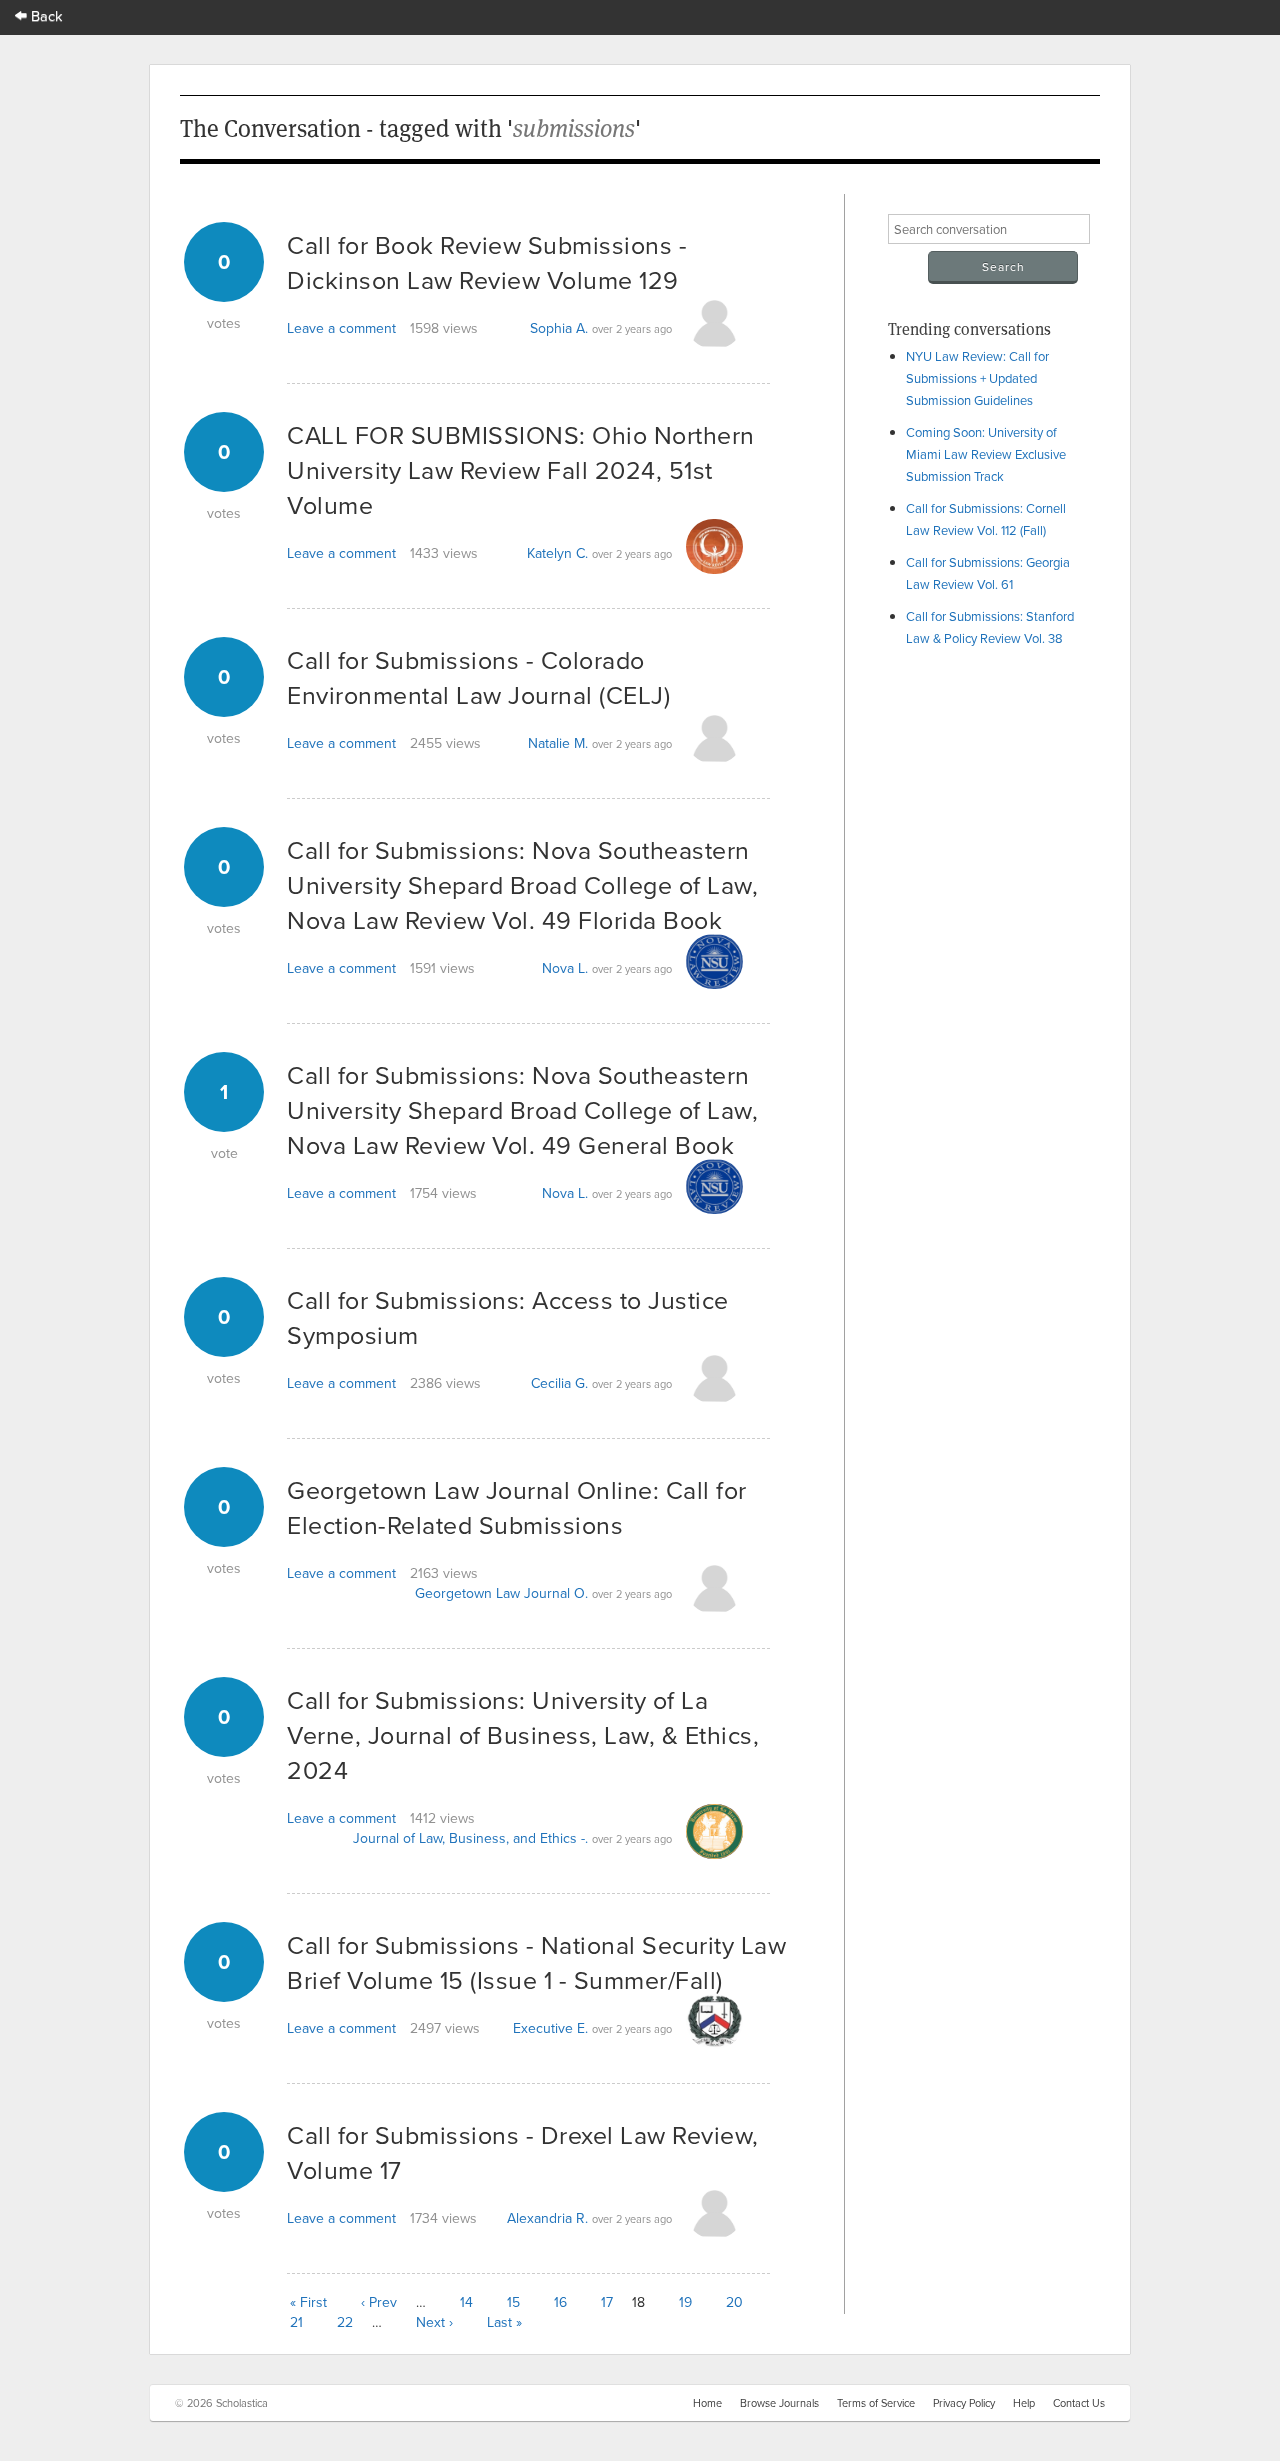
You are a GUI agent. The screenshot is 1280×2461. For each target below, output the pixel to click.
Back (45, 15)
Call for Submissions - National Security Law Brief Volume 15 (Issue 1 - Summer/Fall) (536, 1962)
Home (707, 2403)
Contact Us (1079, 2403)
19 (685, 2302)
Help (1024, 2403)
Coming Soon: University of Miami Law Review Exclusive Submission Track (986, 454)
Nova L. (565, 968)
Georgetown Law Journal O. (501, 1593)
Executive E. (550, 2028)
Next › (434, 2322)
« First (308, 2302)
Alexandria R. (547, 2218)
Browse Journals (779, 2403)
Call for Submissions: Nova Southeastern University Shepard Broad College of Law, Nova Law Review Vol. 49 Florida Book (522, 884)
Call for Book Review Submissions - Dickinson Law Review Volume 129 (487, 262)
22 (345, 2322)
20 (734, 2302)
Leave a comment (341, 328)
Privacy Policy (964, 2403)
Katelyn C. (557, 553)
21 (296, 2322)
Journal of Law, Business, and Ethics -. (470, 1838)
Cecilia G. (559, 1383)
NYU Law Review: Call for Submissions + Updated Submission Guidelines (977, 378)
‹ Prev (379, 2302)
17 (607, 2302)
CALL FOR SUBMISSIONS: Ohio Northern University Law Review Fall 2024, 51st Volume (521, 469)
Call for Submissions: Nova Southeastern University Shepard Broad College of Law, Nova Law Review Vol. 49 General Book (522, 1109)
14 (466, 2302)
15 (513, 2302)
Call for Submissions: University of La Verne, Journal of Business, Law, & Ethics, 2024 (523, 1734)
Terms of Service (876, 2403)
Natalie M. (558, 743)
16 (560, 2302)
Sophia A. (559, 328)
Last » (504, 2322)
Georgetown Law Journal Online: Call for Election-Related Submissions (517, 1507)
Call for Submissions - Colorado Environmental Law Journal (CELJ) (478, 677)
